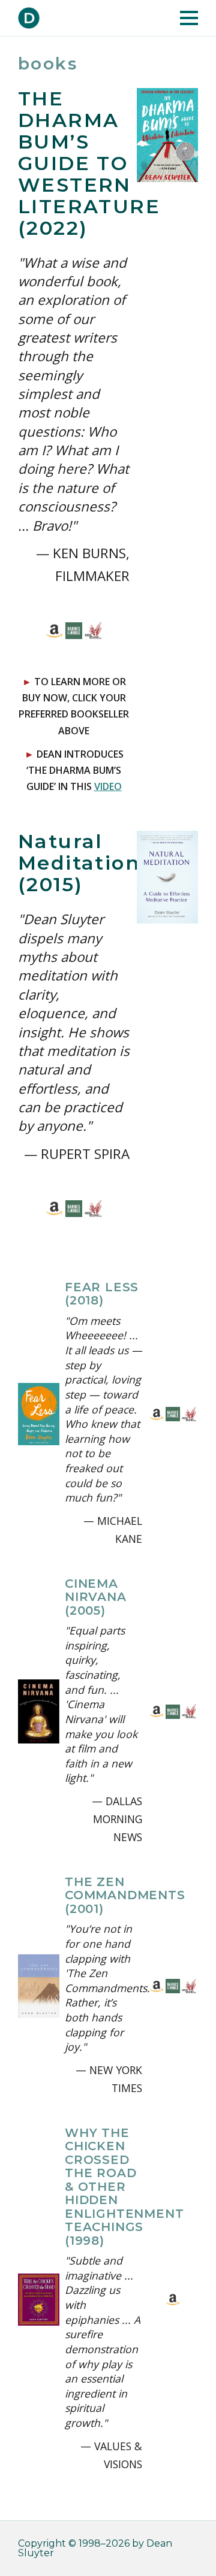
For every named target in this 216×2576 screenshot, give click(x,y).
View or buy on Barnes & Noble (74, 631)
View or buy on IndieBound (93, 631)
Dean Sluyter (29, 18)
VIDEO (108, 786)
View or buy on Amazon (54, 631)
